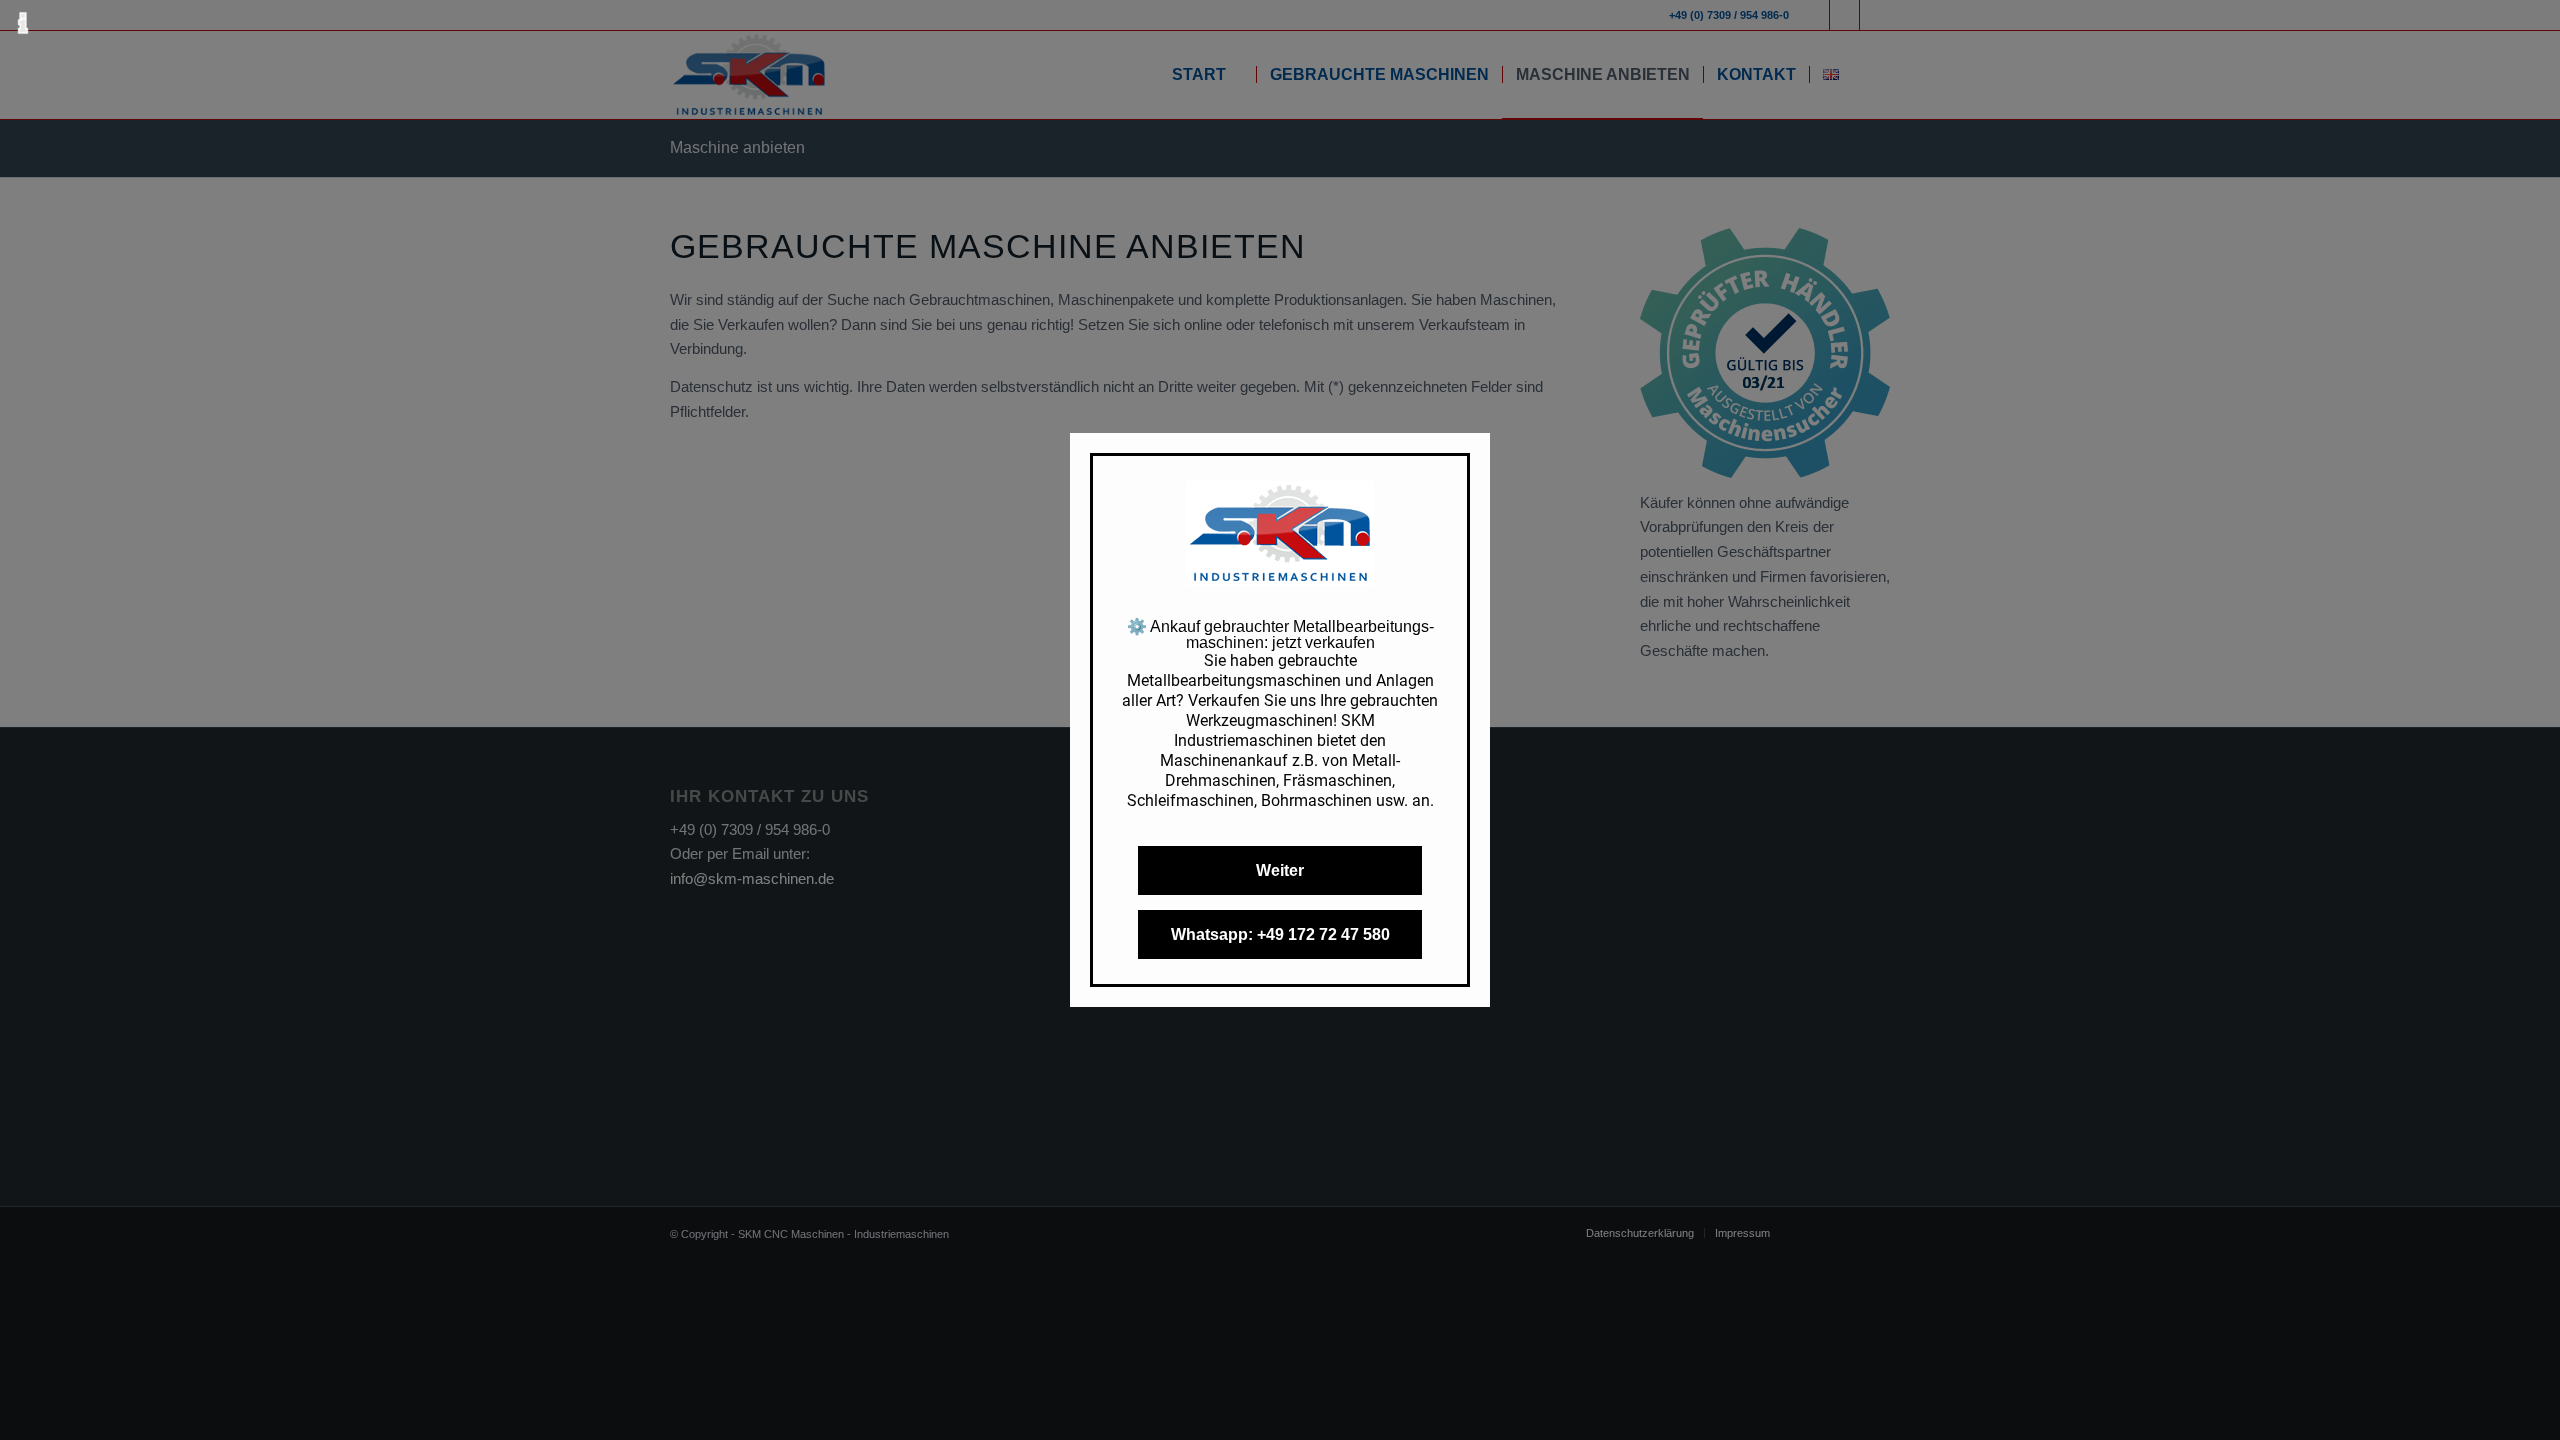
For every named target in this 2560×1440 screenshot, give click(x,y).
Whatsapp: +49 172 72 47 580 (1280, 934)
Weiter (1280, 870)
